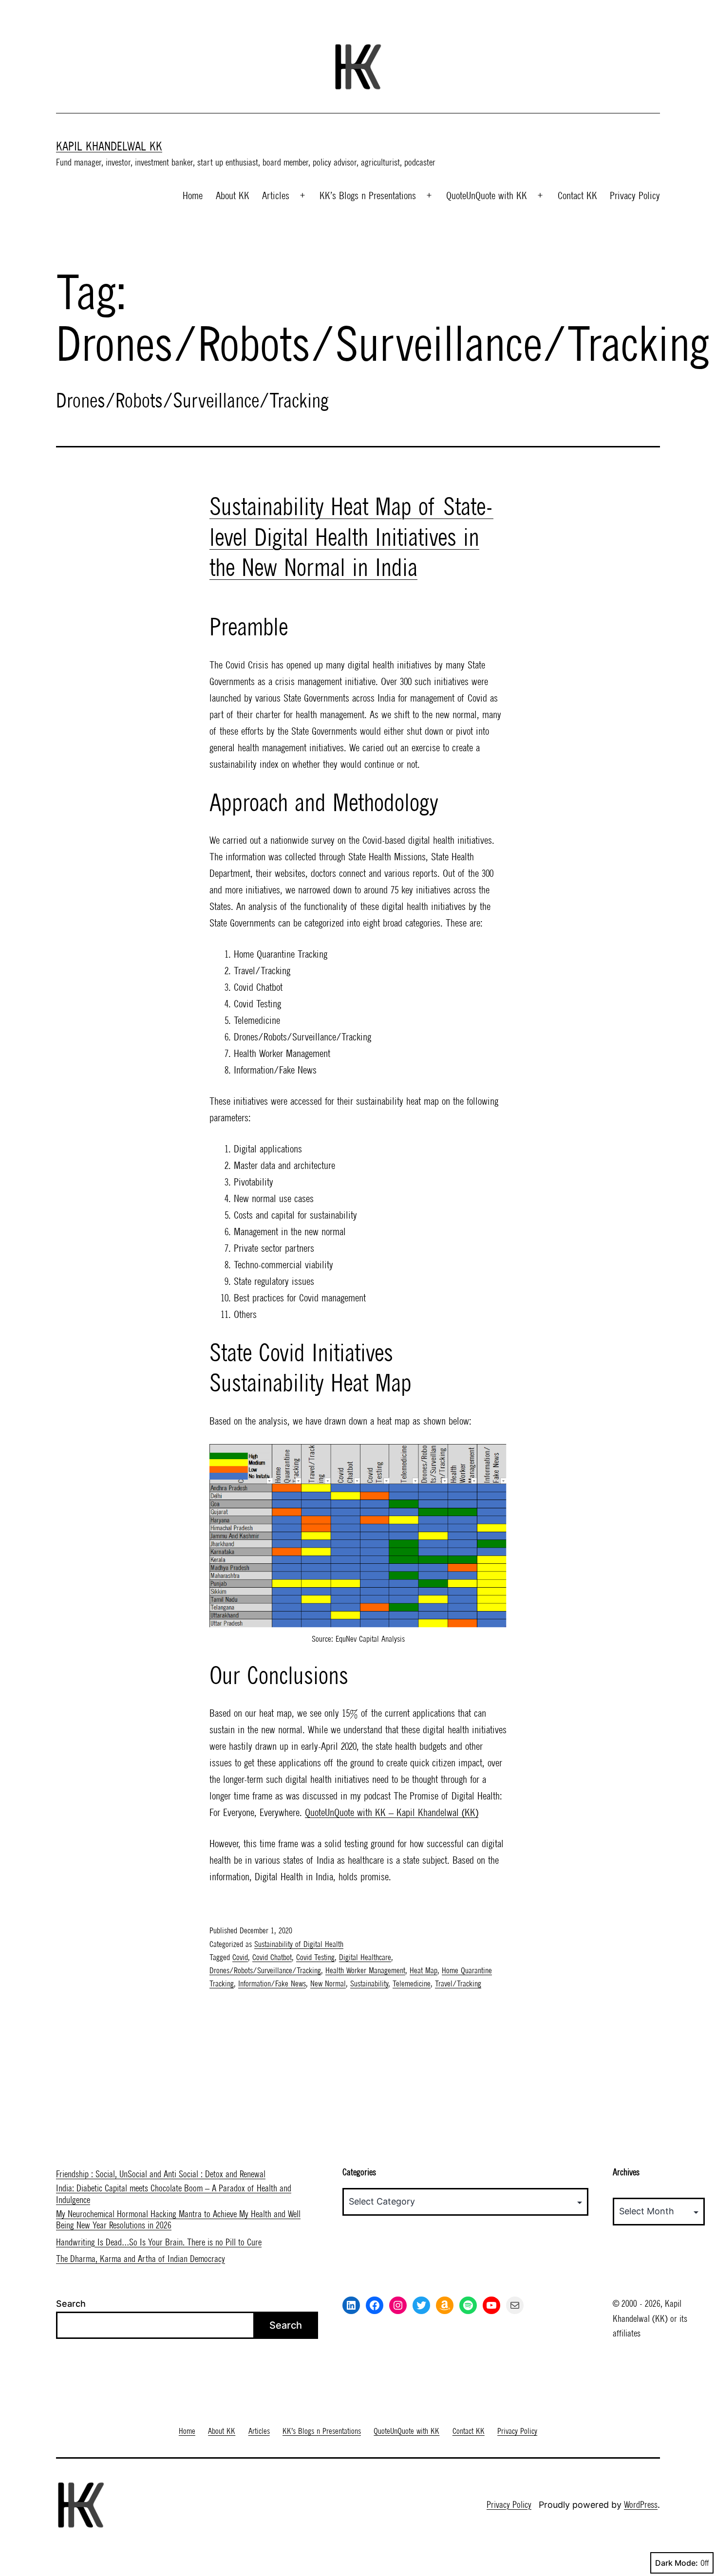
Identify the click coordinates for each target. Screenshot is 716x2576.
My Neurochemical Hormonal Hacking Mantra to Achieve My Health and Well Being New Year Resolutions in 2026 (178, 2220)
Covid (240, 1957)
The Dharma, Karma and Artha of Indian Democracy (141, 2259)
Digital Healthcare (365, 1957)
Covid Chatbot (272, 1957)
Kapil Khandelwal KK (109, 146)
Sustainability (369, 1983)
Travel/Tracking (458, 1983)
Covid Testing (315, 1957)
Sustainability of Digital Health (299, 1944)
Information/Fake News (272, 1983)
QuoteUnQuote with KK (487, 195)
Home (193, 195)
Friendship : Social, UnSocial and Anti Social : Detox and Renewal (161, 2174)
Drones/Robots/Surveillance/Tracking (265, 1970)
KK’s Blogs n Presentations (368, 195)
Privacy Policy (635, 195)
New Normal (328, 1983)
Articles (276, 195)
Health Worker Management (365, 1970)
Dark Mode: (677, 2563)
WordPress (641, 2505)
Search (71, 2304)
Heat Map (424, 1970)
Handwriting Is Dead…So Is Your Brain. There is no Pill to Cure (159, 2242)
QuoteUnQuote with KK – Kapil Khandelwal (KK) (392, 1812)
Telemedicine (412, 1983)
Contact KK (577, 195)
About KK (233, 195)
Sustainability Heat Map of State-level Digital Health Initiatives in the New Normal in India (351, 537)
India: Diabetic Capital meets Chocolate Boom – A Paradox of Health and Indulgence (174, 2194)
